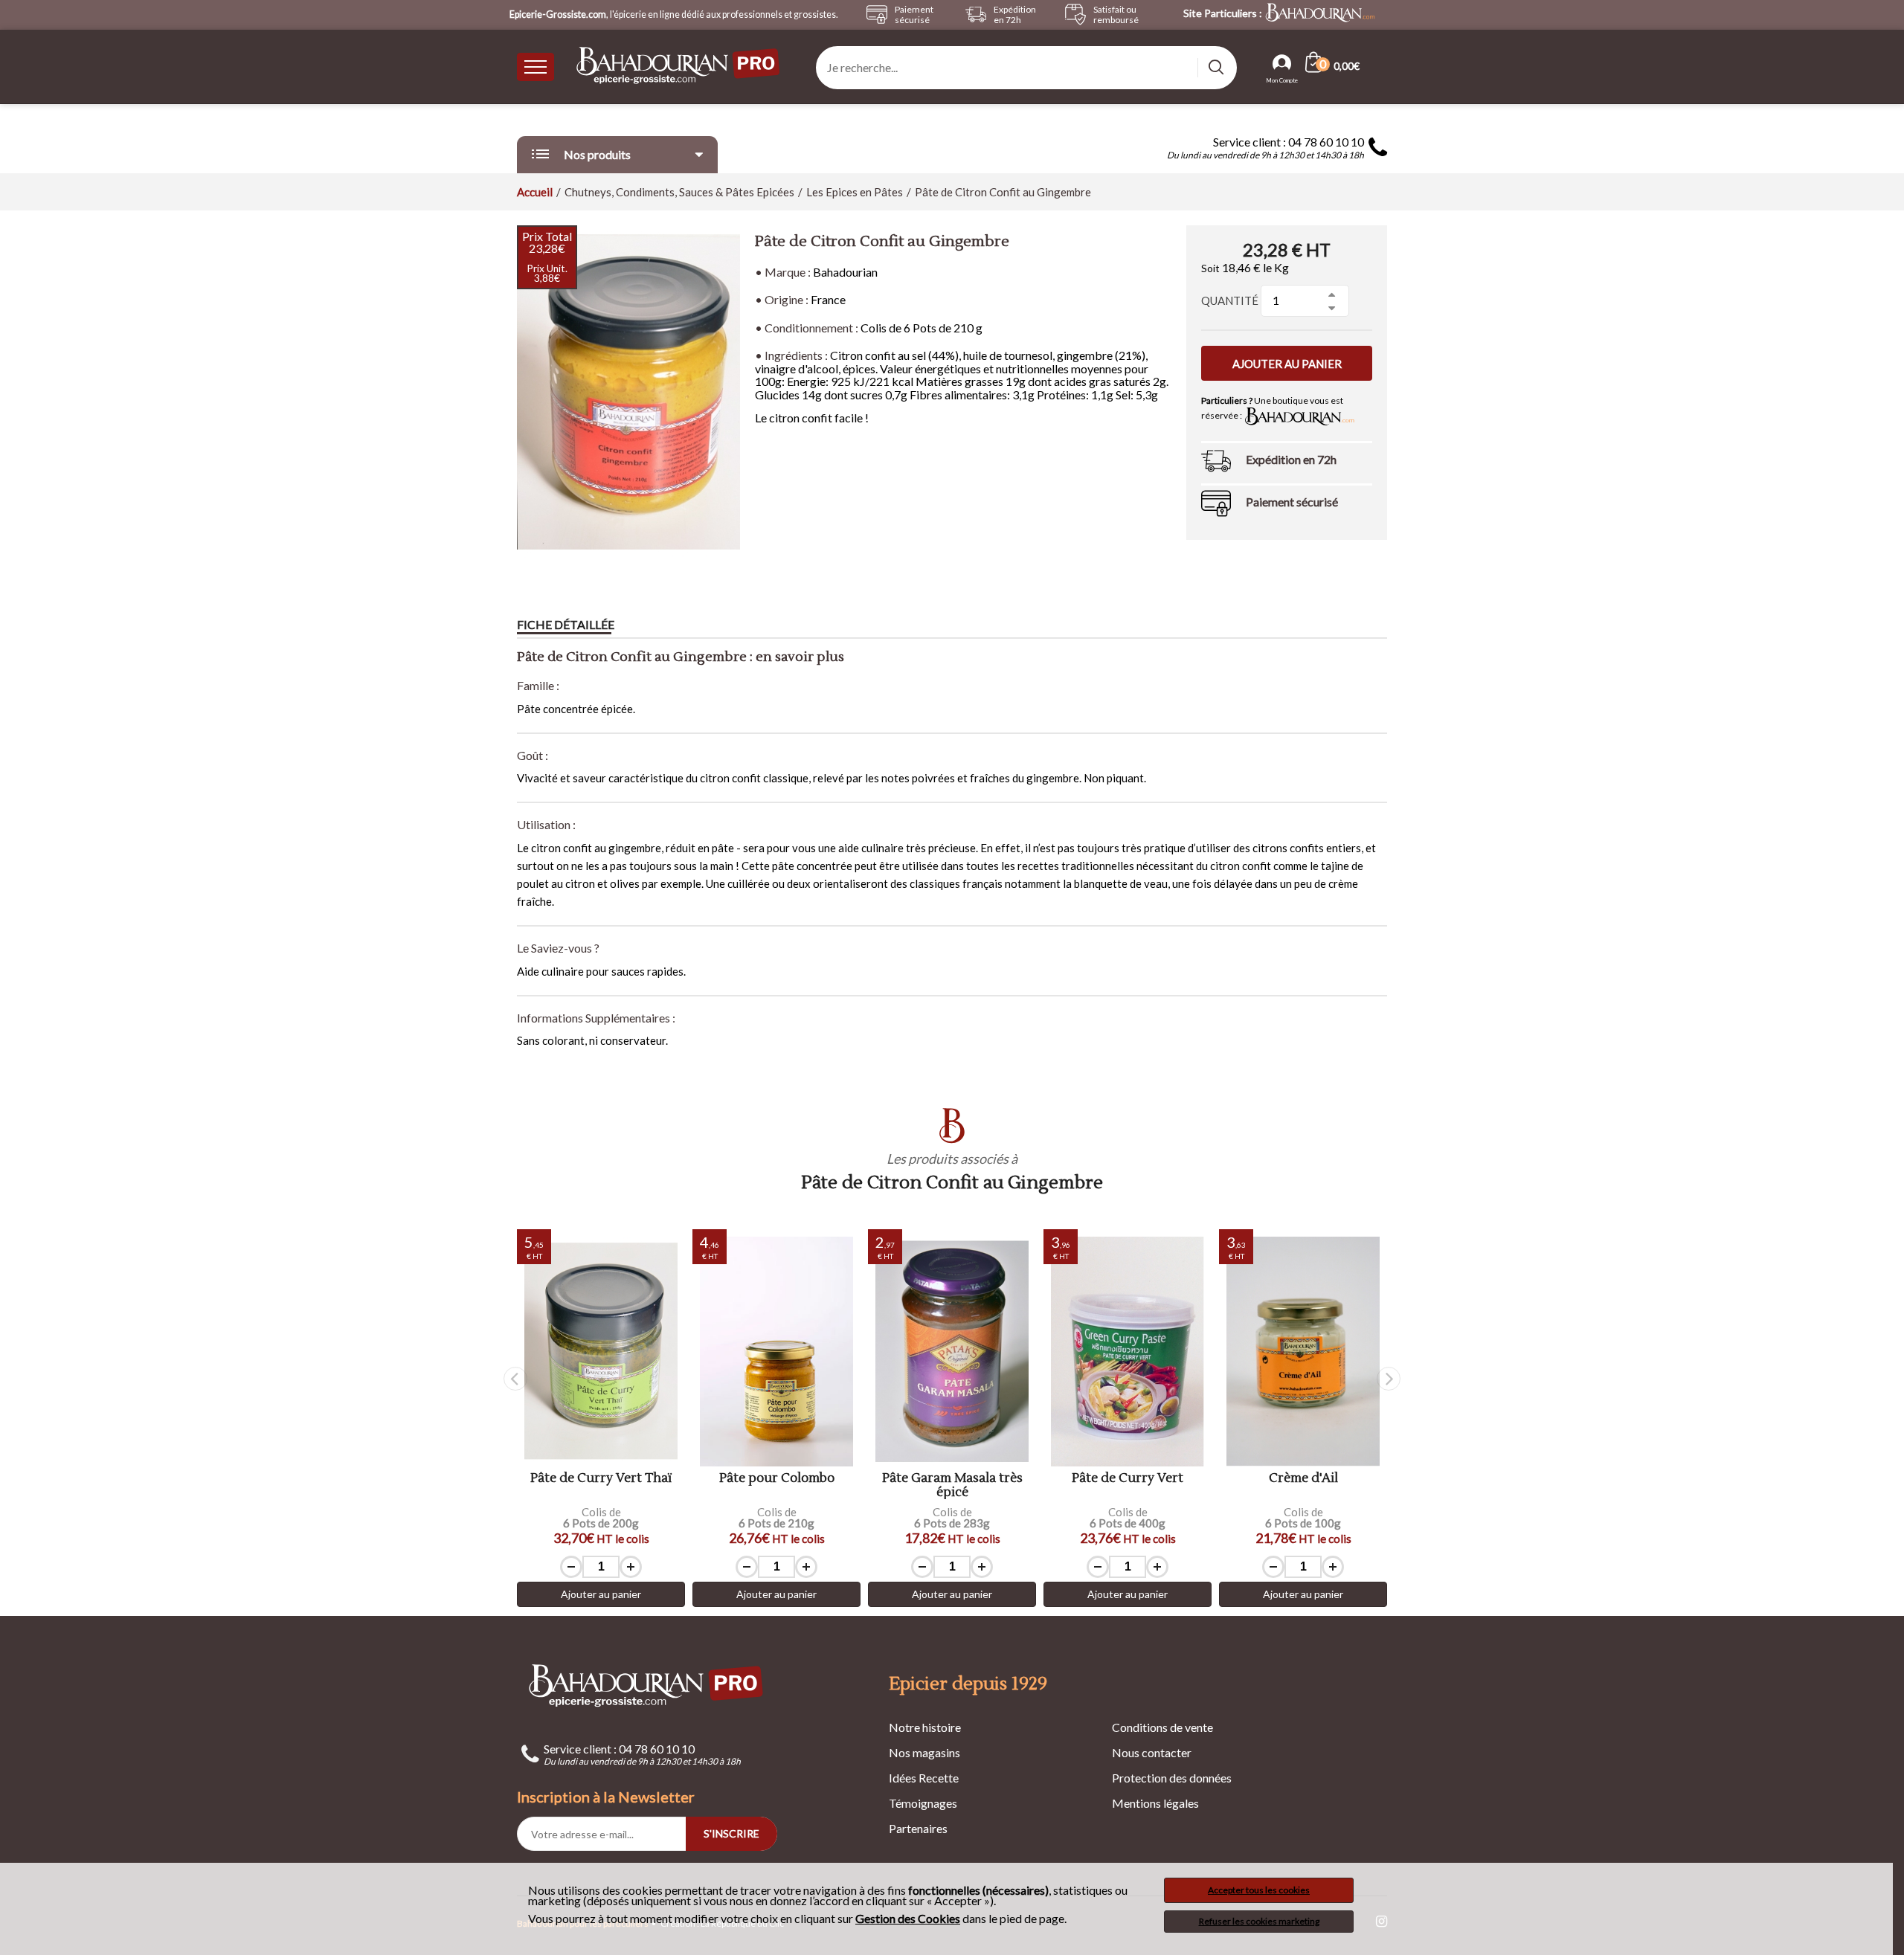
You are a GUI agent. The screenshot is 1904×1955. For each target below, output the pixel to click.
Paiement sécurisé (1292, 502)
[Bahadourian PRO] (647, 1685)
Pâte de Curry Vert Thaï (601, 1479)
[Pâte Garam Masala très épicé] (952, 1352)
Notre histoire (925, 1727)
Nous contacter (1152, 1752)
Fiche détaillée (566, 624)
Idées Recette (924, 1778)
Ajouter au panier (1287, 364)
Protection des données (1172, 1778)
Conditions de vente (1162, 1727)
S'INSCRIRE (731, 1833)
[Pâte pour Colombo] (776, 1352)
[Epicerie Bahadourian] (679, 67)
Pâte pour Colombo (777, 1479)
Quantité (1230, 300)
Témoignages (923, 1803)
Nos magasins (924, 1752)
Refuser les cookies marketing (1259, 1921)
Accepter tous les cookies (1259, 1890)
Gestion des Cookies (908, 1919)
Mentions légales (1155, 1803)
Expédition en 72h (1291, 459)
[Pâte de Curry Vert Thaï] (601, 1352)
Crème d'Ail (1303, 1479)
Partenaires (918, 1828)
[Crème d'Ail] (1303, 1352)
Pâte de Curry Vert (1128, 1479)
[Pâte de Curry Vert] (1128, 1352)
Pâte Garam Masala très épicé (952, 1485)
